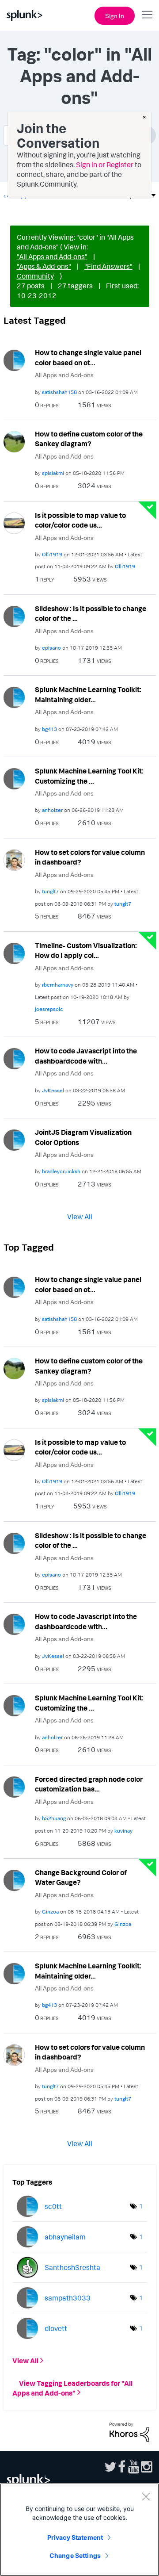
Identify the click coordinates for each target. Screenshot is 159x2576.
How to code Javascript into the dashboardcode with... (86, 1056)
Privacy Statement (75, 2537)
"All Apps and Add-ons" (52, 256)
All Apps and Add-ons (64, 375)
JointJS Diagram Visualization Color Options (83, 1137)
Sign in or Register (105, 165)
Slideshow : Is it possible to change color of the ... (91, 614)
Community (35, 276)
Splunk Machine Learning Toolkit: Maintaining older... (88, 695)
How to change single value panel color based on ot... (88, 358)
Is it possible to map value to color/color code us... (80, 520)
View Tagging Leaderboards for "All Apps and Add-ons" (72, 2388)
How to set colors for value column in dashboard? (90, 857)
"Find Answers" (108, 266)
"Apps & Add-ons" (44, 266)
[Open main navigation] (147, 15)
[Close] (146, 2496)
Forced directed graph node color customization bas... (89, 1784)
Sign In (115, 16)
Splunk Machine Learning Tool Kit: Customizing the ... (89, 776)
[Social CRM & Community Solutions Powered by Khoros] (129, 2431)
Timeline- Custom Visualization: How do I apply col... (86, 951)
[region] (79, 2530)
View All (80, 1217)
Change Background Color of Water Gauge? (81, 1877)
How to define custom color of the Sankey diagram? (89, 439)
